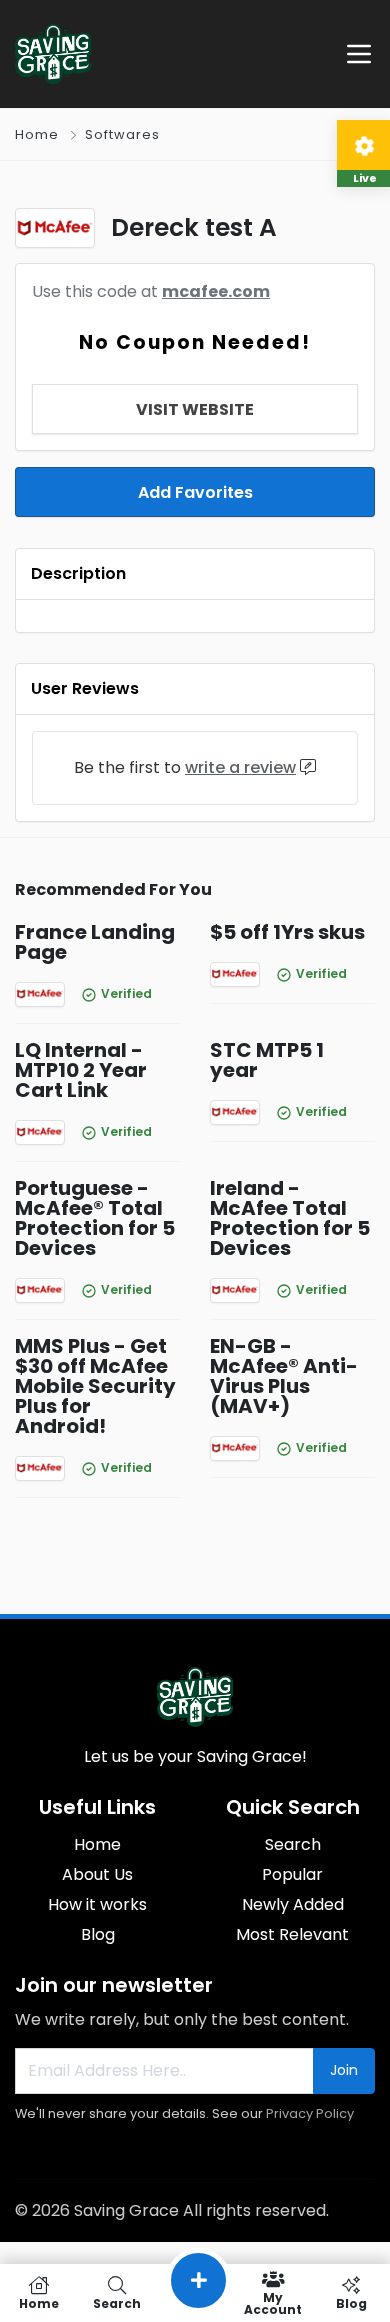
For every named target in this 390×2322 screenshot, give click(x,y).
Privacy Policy (310, 2113)
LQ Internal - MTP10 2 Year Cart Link (81, 1070)
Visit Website (195, 409)
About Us (97, 1874)
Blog (98, 1934)
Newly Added (293, 1904)
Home (37, 134)
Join (344, 2070)
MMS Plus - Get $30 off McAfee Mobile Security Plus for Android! (95, 1386)
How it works (97, 1904)
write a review (240, 767)
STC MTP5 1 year (267, 1060)
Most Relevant (292, 1934)
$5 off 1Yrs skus (287, 932)
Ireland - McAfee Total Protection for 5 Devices (290, 1218)
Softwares (122, 134)
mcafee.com (216, 291)
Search (293, 1844)
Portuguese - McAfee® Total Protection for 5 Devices (95, 1218)
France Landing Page (95, 942)
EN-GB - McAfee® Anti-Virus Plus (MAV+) (284, 1376)
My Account (273, 2302)
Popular (292, 1874)
